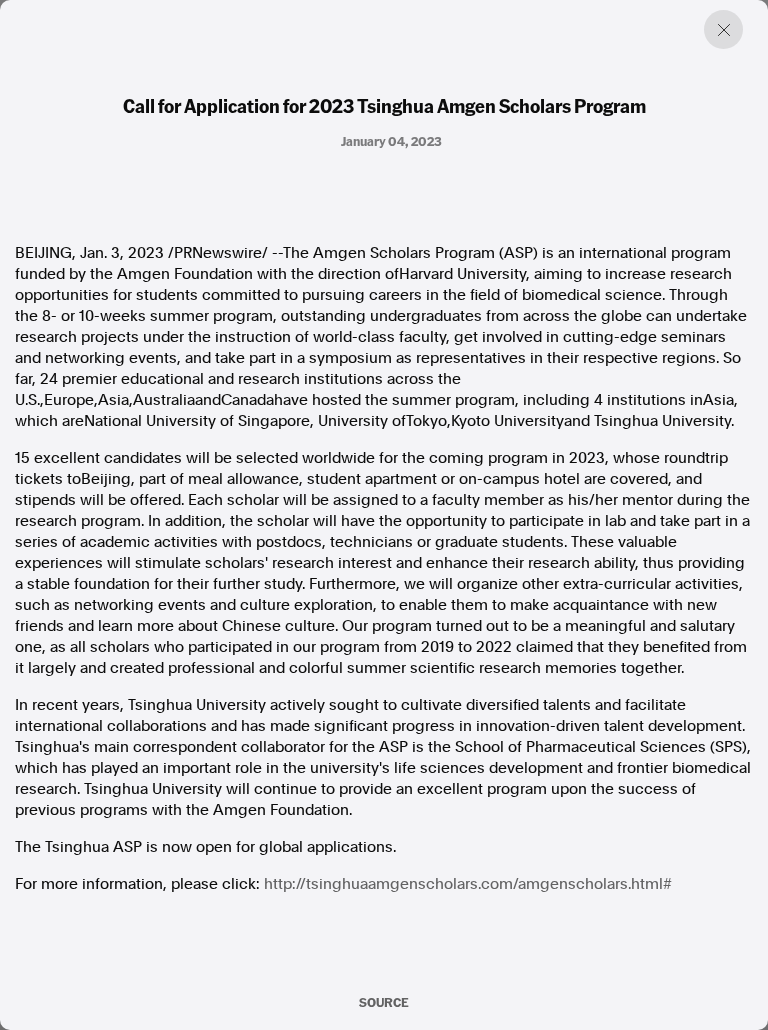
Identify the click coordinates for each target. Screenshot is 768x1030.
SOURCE (384, 1002)
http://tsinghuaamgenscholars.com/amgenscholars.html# (468, 884)
